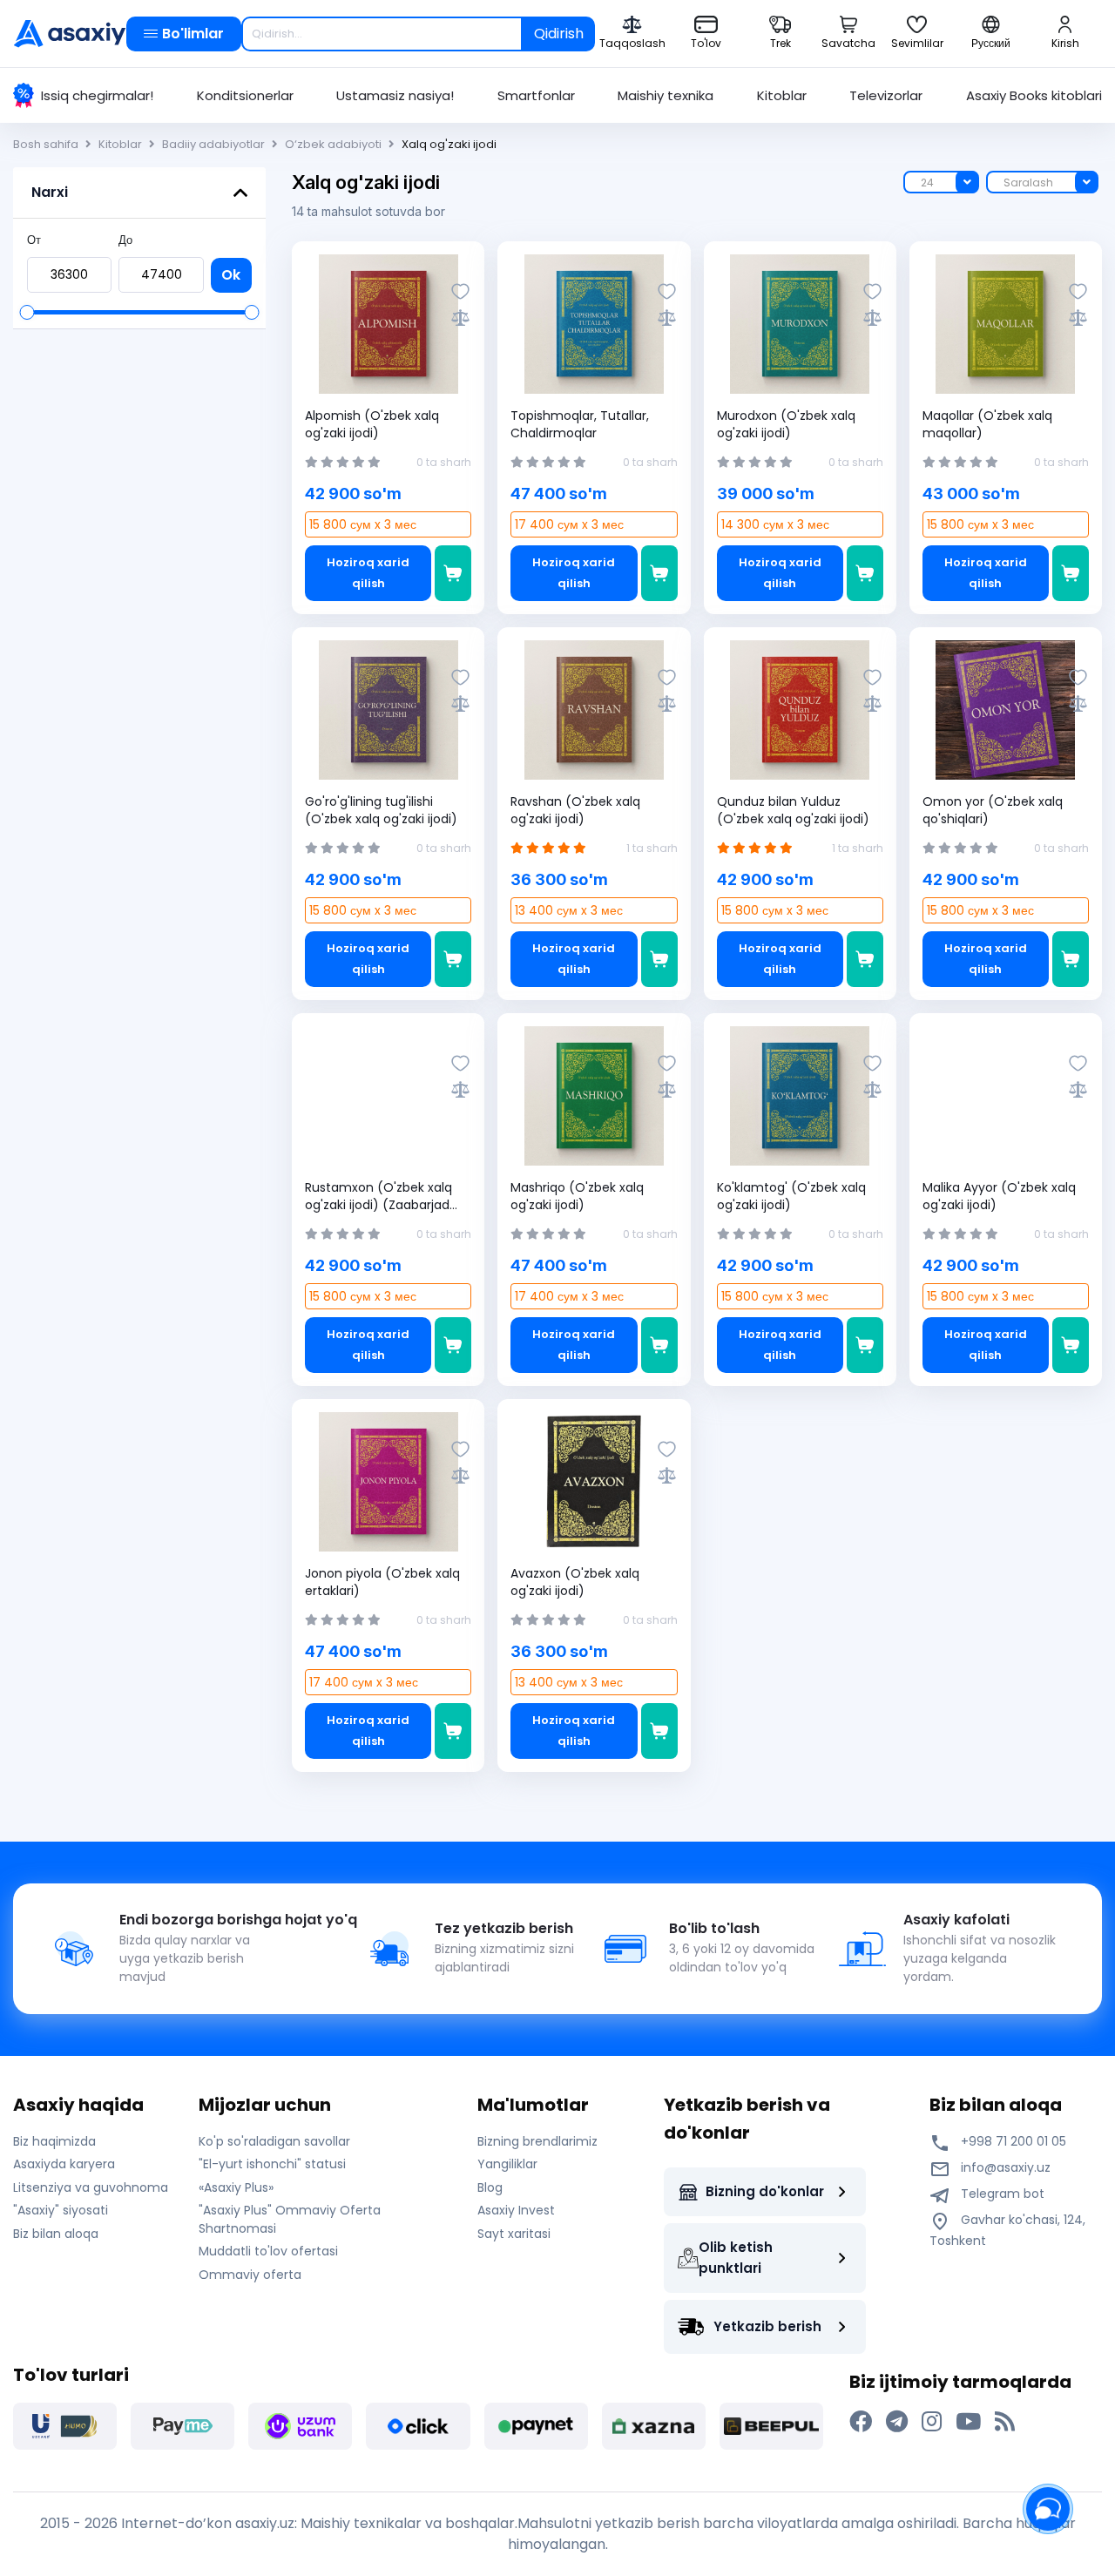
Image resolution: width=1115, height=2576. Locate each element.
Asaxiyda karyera (64, 2164)
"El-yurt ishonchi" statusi (272, 2164)
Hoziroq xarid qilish (368, 573)
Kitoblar (782, 95)
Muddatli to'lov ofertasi (268, 2251)
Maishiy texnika (666, 95)
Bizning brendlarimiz (537, 2141)
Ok (231, 275)
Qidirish (559, 34)
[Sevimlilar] (460, 291)
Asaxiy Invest (516, 2210)
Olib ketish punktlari (736, 2258)
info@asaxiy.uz (1006, 2167)
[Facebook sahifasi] (861, 2422)
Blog (490, 2187)
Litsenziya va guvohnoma (91, 2187)
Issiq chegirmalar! (97, 95)
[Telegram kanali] (897, 2422)
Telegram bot (1001, 2194)
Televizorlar (886, 95)
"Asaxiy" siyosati (61, 2210)
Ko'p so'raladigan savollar (274, 2141)
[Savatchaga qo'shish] (453, 573)
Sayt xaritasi (514, 2234)
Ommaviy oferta (250, 2275)
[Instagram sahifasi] (932, 2422)
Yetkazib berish (767, 2326)
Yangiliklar (507, 2164)
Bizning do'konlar (765, 2191)
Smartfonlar (536, 95)
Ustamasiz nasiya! (395, 95)
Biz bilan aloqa (56, 2234)
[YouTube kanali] (968, 2422)
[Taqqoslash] (460, 318)
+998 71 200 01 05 (1012, 2141)
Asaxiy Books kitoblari (1034, 95)
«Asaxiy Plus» (236, 2187)
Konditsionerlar (245, 95)
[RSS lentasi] (1005, 2422)
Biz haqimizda (54, 2141)
